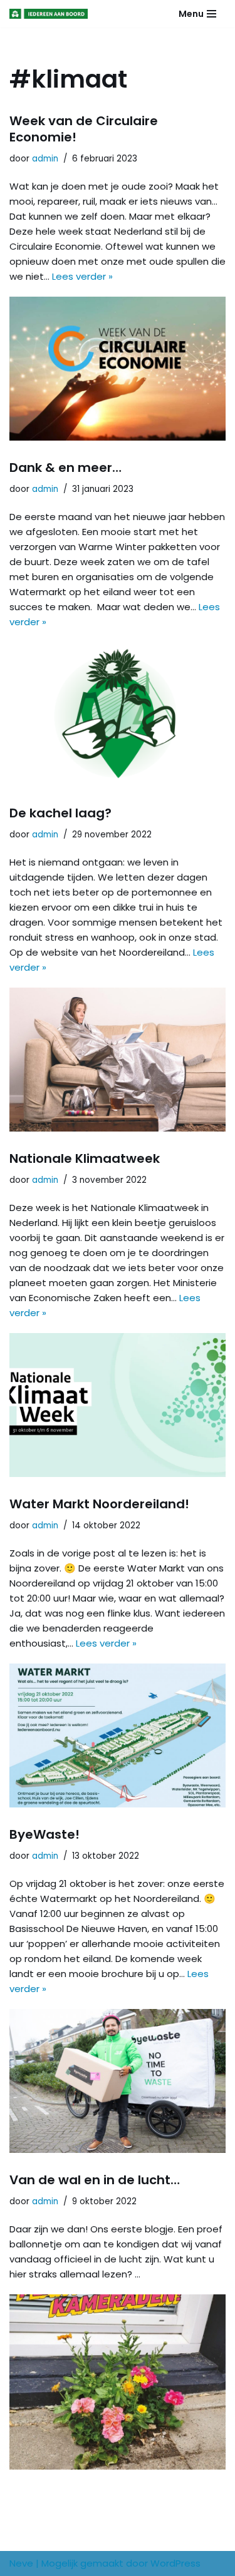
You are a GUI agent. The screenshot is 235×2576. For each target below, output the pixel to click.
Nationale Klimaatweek (85, 1158)
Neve (21, 2563)
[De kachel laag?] (118, 1060)
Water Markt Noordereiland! (99, 1504)
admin (45, 159)
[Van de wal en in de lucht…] (118, 2382)
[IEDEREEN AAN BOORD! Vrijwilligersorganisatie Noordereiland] (52, 14)
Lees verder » (82, 276)
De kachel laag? (60, 813)
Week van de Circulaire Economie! (84, 129)
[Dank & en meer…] (118, 714)
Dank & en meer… (65, 468)
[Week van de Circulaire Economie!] (118, 369)
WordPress (175, 2563)
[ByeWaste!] (118, 2081)
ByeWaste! (44, 1834)
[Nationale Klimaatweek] (118, 1405)
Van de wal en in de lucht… (95, 2180)
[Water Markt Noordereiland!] (118, 1735)
